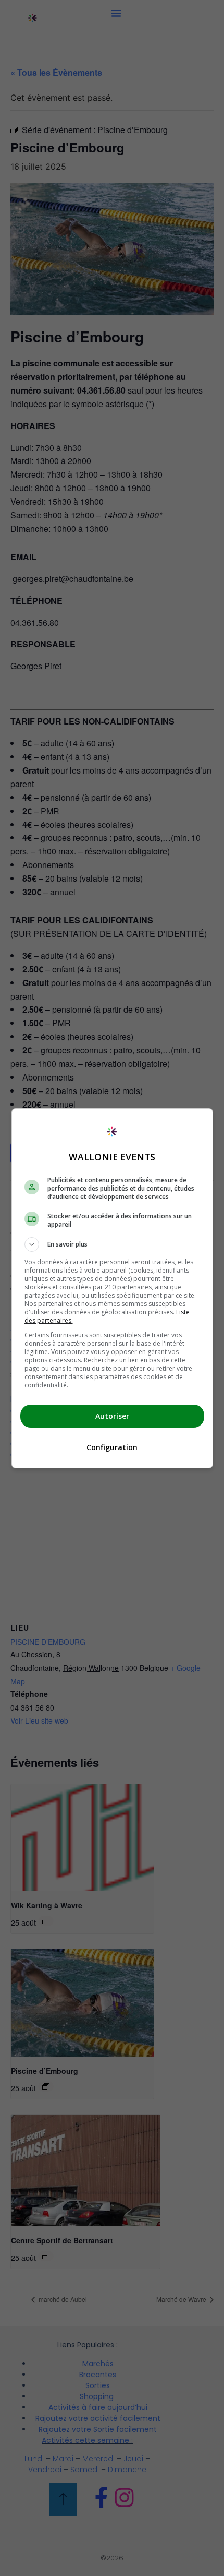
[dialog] (112, 1288)
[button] (112, 1244)
